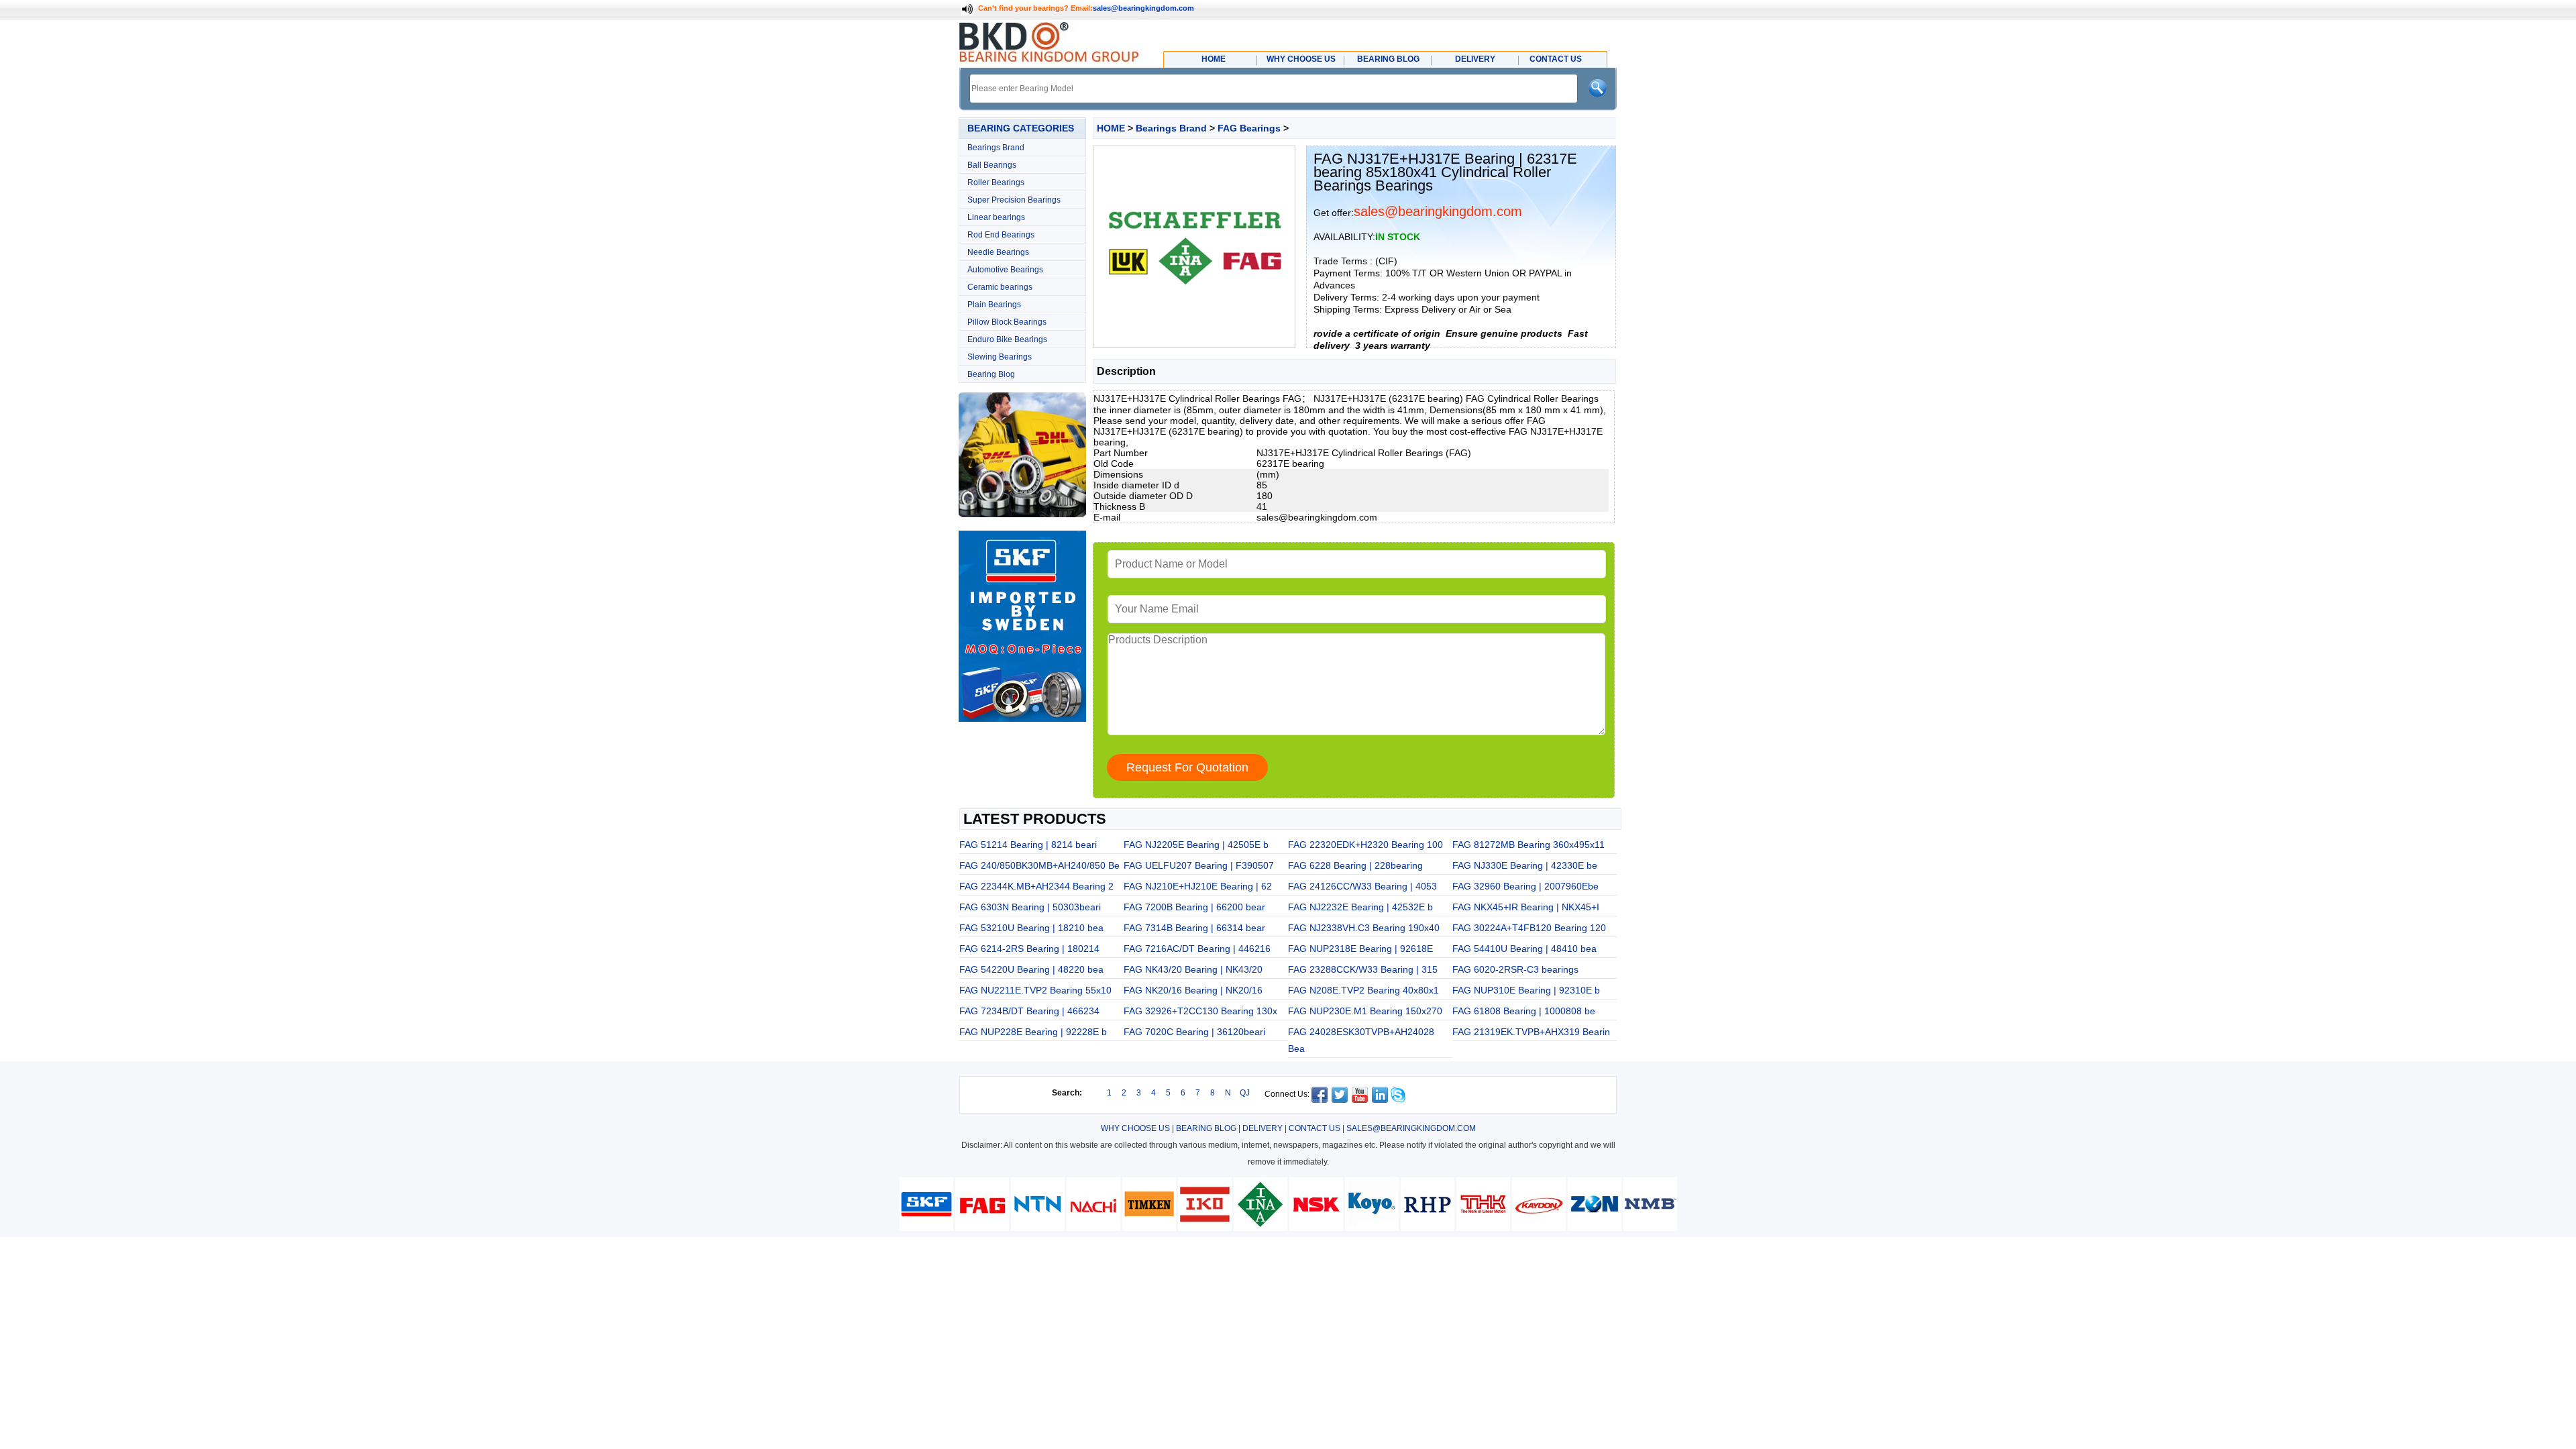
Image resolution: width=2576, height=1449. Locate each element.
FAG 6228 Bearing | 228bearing (1355, 865)
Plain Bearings (994, 305)
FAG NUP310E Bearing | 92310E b (1526, 990)
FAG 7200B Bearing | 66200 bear (1194, 907)
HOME (1111, 128)
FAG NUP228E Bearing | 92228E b (1033, 1032)
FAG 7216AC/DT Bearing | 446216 (1197, 949)
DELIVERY (1263, 1128)
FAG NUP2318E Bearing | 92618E (1360, 949)
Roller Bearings (996, 182)
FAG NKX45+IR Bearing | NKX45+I (1526, 907)
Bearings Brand (996, 148)
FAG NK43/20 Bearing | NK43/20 (1193, 969)
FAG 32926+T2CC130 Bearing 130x (1200, 1011)
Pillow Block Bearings (1007, 322)
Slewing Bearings (1000, 357)
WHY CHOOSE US (1135, 1128)
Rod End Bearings (1001, 235)
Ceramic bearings (1000, 287)
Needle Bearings (998, 252)
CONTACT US (1314, 1128)
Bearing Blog (991, 374)
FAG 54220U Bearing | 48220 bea (1031, 969)
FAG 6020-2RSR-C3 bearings (1515, 969)
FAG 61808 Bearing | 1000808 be (1524, 1011)
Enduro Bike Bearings (1007, 339)
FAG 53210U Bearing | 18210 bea (1031, 928)
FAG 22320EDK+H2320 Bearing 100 (1365, 845)
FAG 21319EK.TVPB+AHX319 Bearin (1531, 1032)
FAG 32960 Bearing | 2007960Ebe (1525, 886)
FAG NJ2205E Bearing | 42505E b (1196, 845)
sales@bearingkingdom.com (1143, 8)
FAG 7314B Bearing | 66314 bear (1194, 928)
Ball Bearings (992, 165)
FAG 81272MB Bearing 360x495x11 (1528, 845)
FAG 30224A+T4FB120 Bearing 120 (1529, 928)
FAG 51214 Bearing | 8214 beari (1028, 845)
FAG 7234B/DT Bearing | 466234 (1029, 1011)
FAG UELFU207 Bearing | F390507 (1199, 865)
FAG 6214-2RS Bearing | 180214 (1029, 949)
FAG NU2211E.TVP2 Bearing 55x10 (1035, 990)
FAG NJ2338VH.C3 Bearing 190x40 (1364, 928)
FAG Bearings (1249, 128)
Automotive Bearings (1005, 270)
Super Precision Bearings (1014, 200)
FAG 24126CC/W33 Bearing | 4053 (1362, 886)
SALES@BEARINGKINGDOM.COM (1411, 1128)
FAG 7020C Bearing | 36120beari (1194, 1032)
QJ (1245, 1093)
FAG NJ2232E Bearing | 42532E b (1360, 907)
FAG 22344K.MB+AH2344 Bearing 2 (1036, 886)
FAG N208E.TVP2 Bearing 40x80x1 (1363, 990)
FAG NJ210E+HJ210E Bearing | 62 (1198, 886)
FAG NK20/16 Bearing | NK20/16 (1193, 990)
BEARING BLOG (1206, 1128)
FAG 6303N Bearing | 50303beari (1030, 907)
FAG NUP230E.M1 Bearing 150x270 (1365, 1011)
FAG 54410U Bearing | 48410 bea (1524, 949)
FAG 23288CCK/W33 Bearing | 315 (1363, 969)
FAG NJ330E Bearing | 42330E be (1525, 865)
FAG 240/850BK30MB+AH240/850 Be (1039, 865)
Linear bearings (996, 217)
